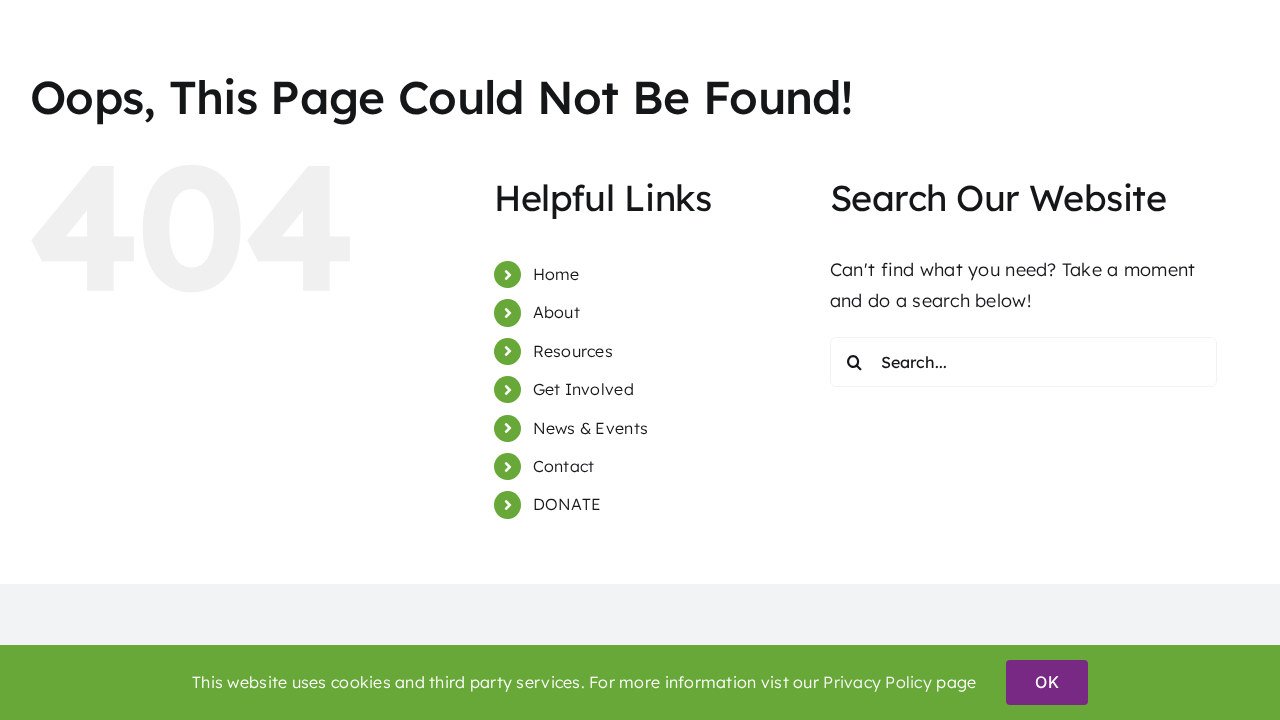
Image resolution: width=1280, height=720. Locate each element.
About (556, 312)
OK (1046, 682)
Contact (564, 466)
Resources (573, 351)
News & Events (591, 428)
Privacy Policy (877, 682)
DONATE (567, 504)
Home (556, 274)
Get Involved (583, 389)
